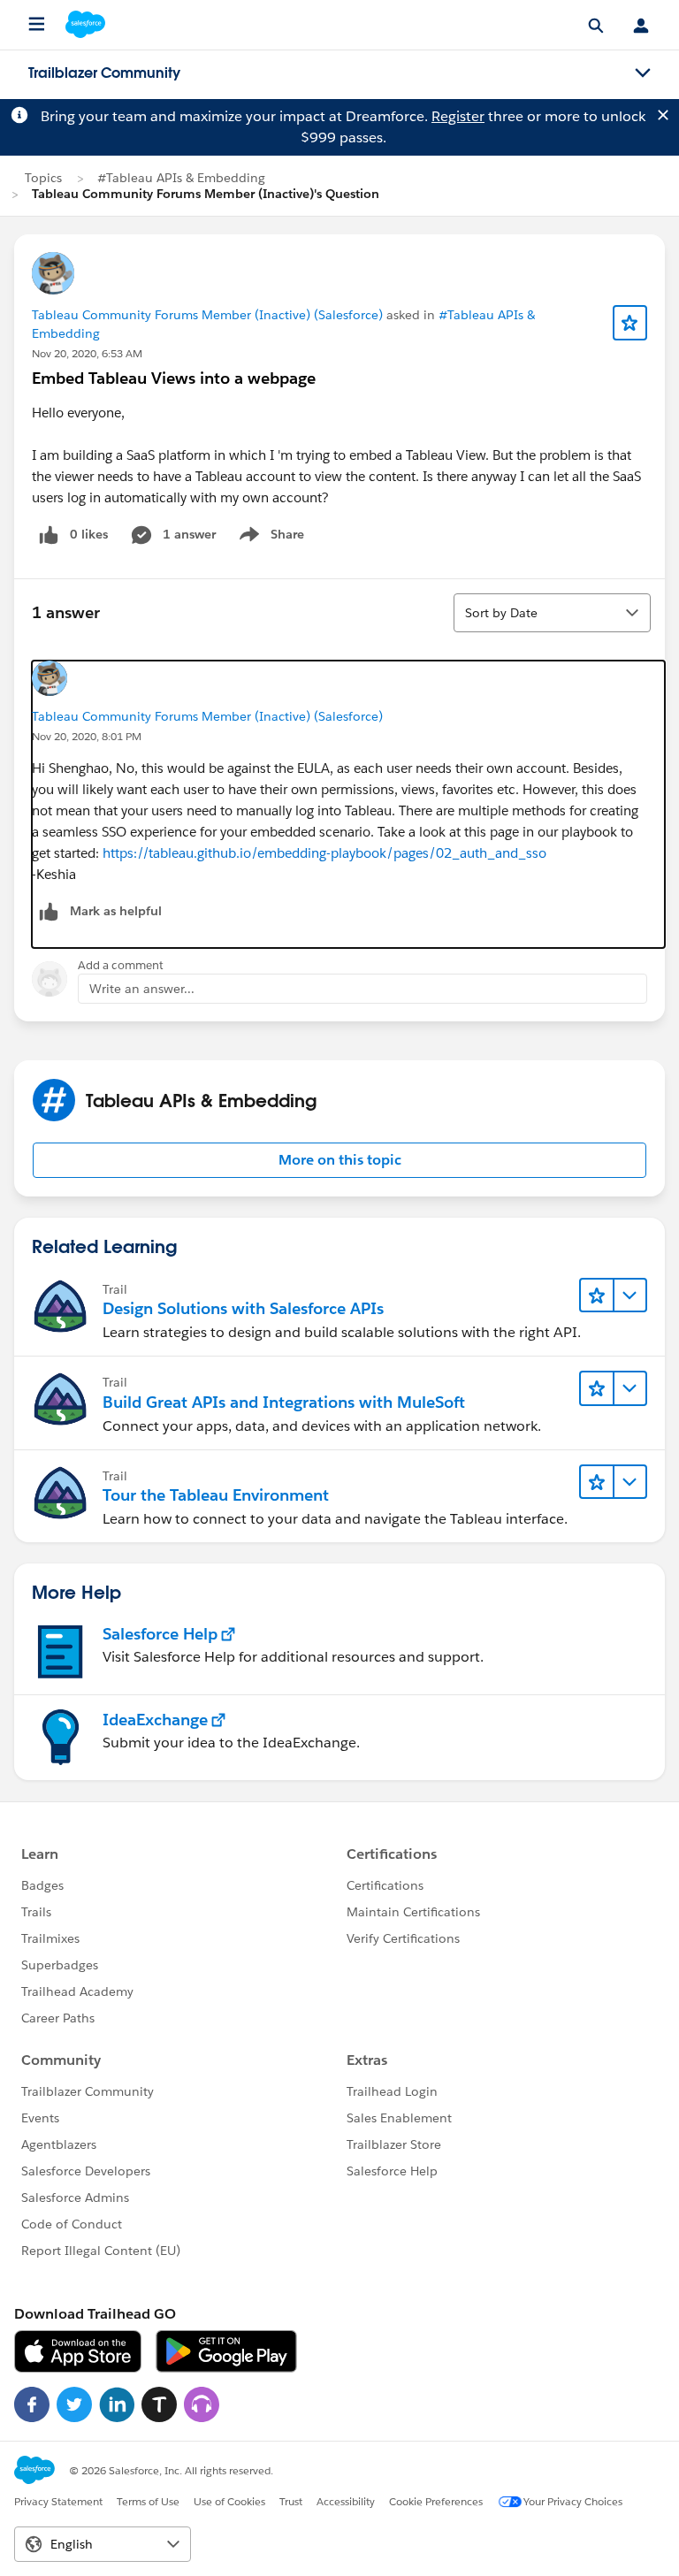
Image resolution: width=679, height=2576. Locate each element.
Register (458, 116)
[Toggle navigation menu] (643, 73)
